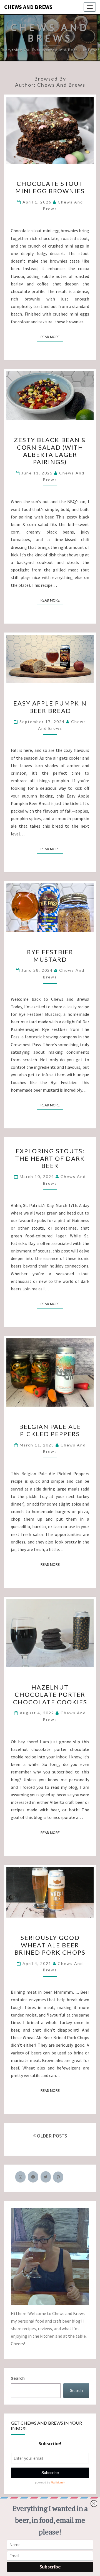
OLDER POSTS (51, 2136)
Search (18, 2378)
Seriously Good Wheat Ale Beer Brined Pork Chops (50, 1945)
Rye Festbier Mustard (50, 955)
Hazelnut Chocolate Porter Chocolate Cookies (50, 1695)
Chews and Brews (28, 7)
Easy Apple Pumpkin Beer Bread (50, 707)
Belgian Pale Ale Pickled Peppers (50, 1430)
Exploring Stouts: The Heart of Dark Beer (50, 1158)
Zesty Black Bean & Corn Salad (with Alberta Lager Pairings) (50, 451)
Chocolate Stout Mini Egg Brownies (50, 187)
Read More (52, 337)
